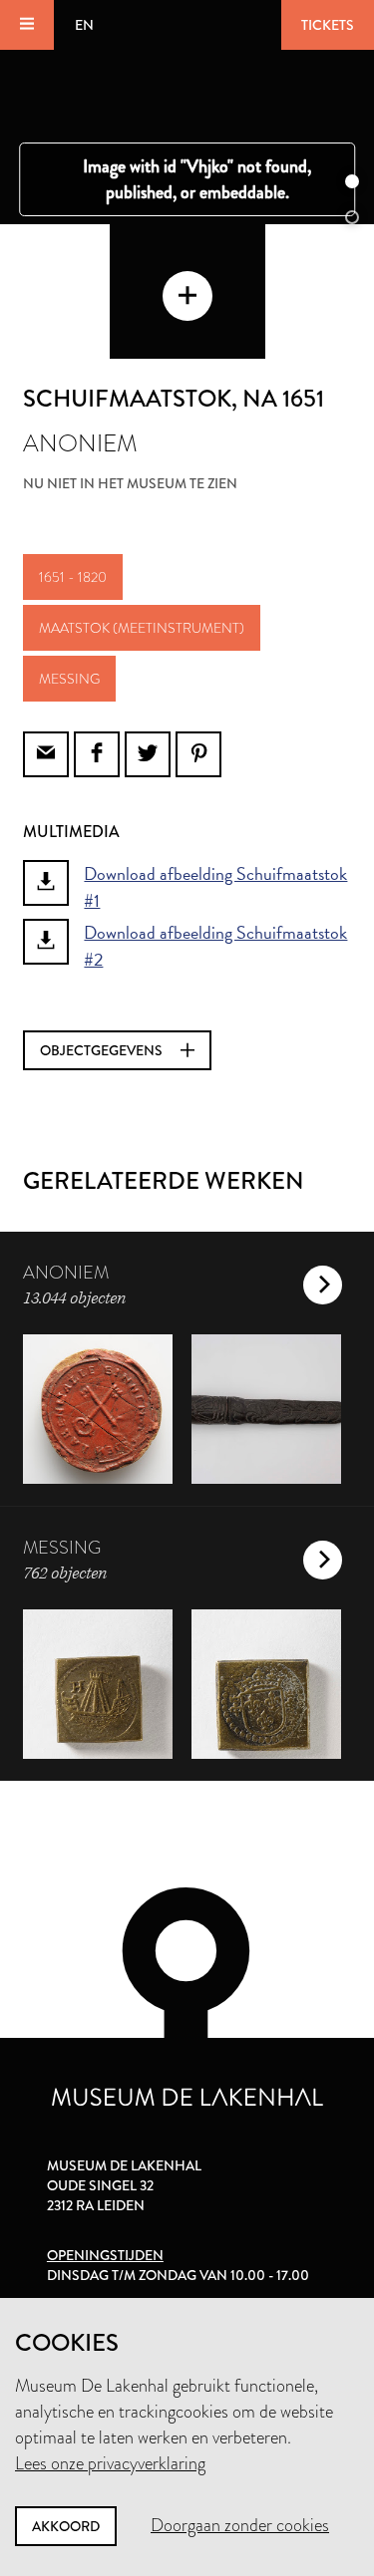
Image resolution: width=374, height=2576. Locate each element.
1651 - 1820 (73, 577)
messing (69, 679)
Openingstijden (105, 2255)
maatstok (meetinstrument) (142, 628)
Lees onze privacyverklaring (110, 2463)
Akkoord (66, 2526)
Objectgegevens (103, 1050)
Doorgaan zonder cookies (240, 2525)
